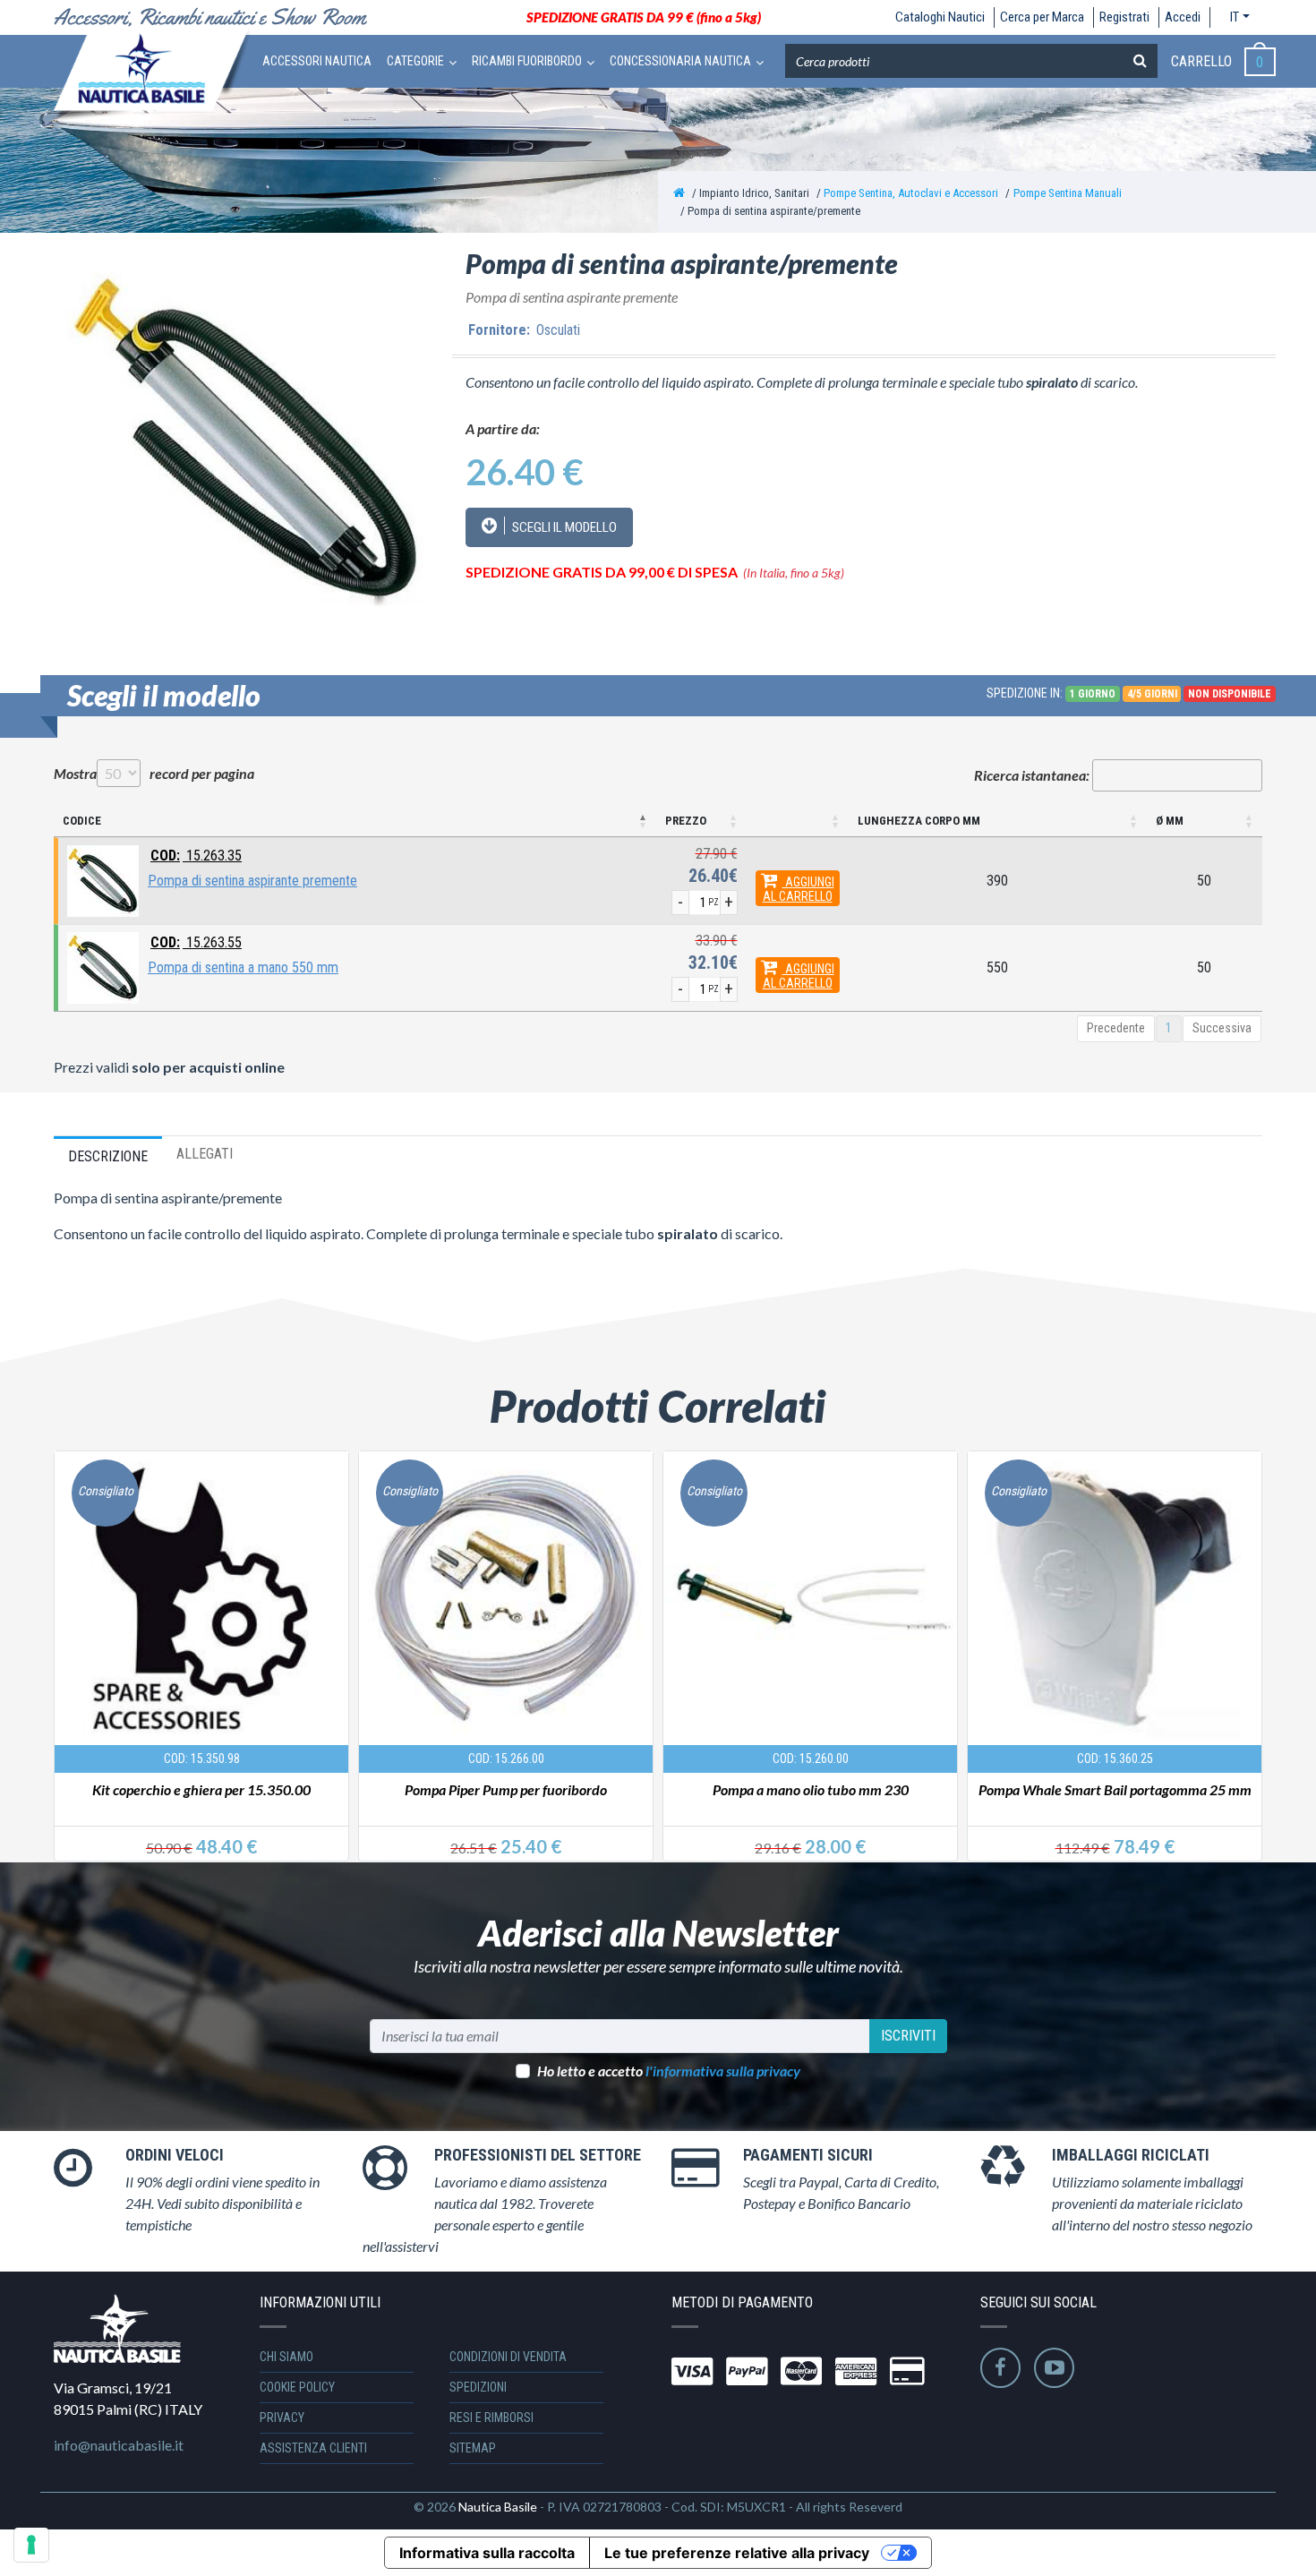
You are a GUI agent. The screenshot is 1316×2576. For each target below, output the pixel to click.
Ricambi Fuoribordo (527, 61)
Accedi (1183, 17)
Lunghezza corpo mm (919, 821)
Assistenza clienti (313, 2448)
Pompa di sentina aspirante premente (252, 881)
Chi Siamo (286, 2357)
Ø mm (1170, 821)
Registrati (1124, 17)
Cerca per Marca (1042, 17)
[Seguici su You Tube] (1054, 2368)
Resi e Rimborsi (491, 2418)
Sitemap (473, 2448)
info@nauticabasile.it (119, 2445)
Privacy (282, 2418)
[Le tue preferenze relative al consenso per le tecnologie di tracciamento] (31, 2545)
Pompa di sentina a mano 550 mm (243, 967)
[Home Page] (679, 193)
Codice (82, 821)
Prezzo (686, 821)
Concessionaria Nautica (680, 61)
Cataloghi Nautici (940, 17)
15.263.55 (196, 942)
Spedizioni (478, 2387)
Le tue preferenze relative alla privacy (737, 2553)
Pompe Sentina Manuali (1068, 193)
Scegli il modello (563, 527)
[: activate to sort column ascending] (798, 822)
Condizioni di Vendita (508, 2357)
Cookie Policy (297, 2387)
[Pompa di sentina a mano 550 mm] (103, 967)
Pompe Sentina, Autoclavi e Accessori (911, 193)
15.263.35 (196, 856)
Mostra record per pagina (154, 773)
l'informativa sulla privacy (723, 2071)
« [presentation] (70, 1633)
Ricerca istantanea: (1032, 775)
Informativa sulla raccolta (487, 2553)
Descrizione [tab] (108, 1156)
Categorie (415, 61)
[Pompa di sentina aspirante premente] (103, 880)
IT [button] (1235, 17)
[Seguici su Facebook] (1000, 2368)
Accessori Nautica (317, 61)
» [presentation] (1245, 1633)
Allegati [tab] (205, 1154)
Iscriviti (908, 2036)
